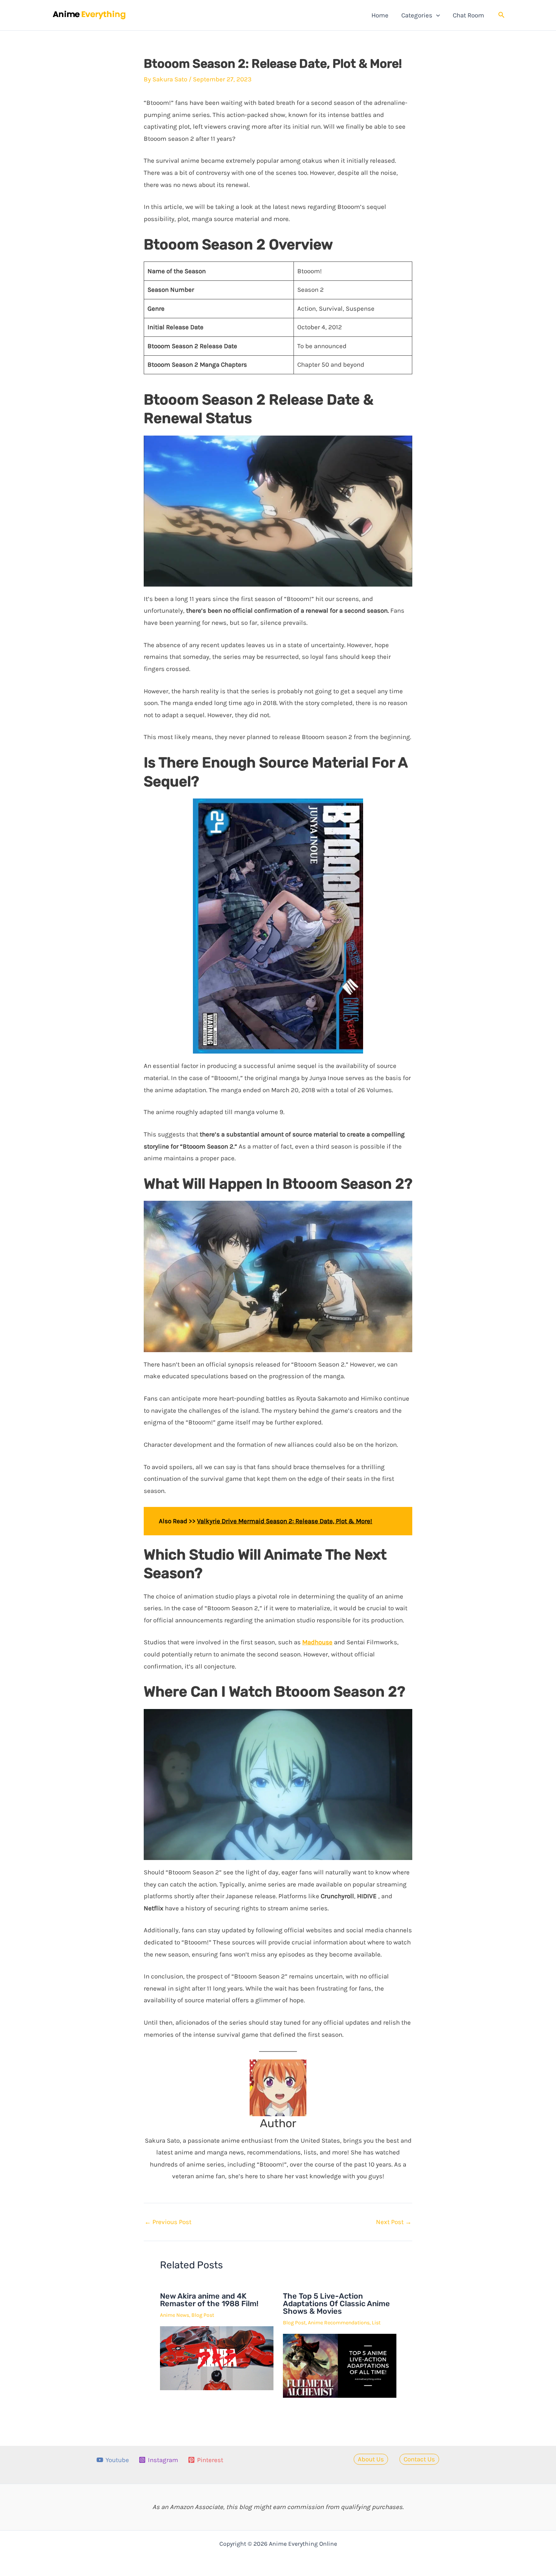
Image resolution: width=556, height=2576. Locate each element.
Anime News (175, 2315)
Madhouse (317, 1642)
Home (380, 15)
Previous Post (168, 2222)
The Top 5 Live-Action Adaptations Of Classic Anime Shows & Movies (336, 2304)
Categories (417, 15)
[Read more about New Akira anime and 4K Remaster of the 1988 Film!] (217, 2357)
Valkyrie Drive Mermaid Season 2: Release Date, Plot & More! (285, 1521)
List (376, 2323)
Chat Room (468, 15)
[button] (436, 15)
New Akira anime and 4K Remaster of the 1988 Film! (209, 2300)
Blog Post (203, 2315)
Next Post (394, 2222)
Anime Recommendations (339, 2323)
